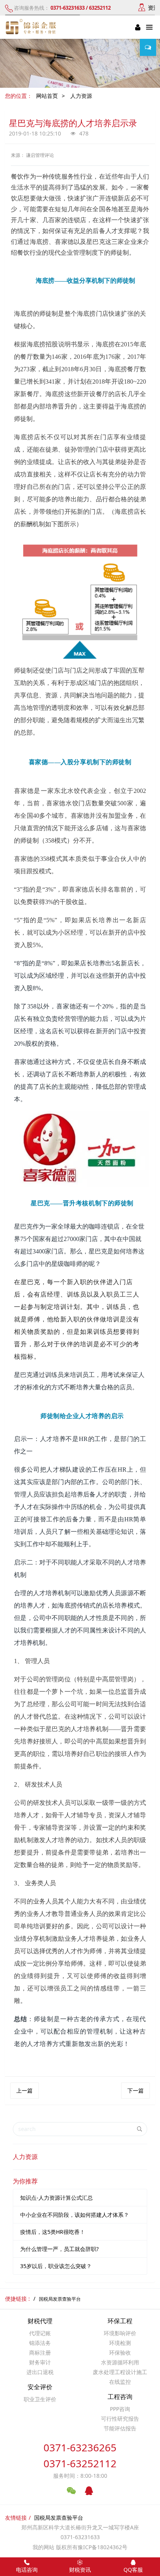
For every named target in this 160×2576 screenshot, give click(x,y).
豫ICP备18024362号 (103, 2547)
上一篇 (24, 2090)
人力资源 (81, 96)
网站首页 (47, 96)
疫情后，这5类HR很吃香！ (53, 2232)
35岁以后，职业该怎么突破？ (56, 2266)
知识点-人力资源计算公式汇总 (57, 2198)
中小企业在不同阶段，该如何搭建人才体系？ (75, 2215)
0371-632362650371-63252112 (80, 2455)
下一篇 (136, 2090)
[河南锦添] (32, 27)
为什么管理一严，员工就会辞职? (59, 2249)
